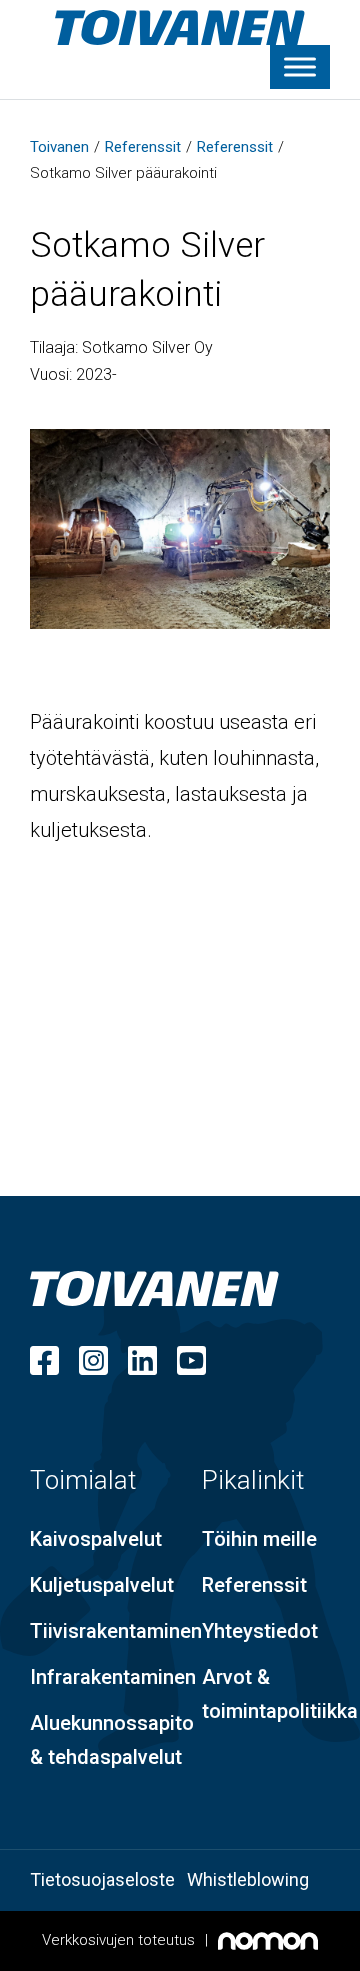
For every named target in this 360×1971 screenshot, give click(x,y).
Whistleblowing (248, 1879)
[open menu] (300, 67)
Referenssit (254, 1585)
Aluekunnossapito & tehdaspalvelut (112, 1740)
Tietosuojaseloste (102, 1879)
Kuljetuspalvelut (102, 1585)
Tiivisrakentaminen (116, 1631)
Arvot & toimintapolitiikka (280, 1694)
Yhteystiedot (260, 1631)
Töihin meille (259, 1539)
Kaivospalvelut (96, 1539)
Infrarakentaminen (113, 1677)
